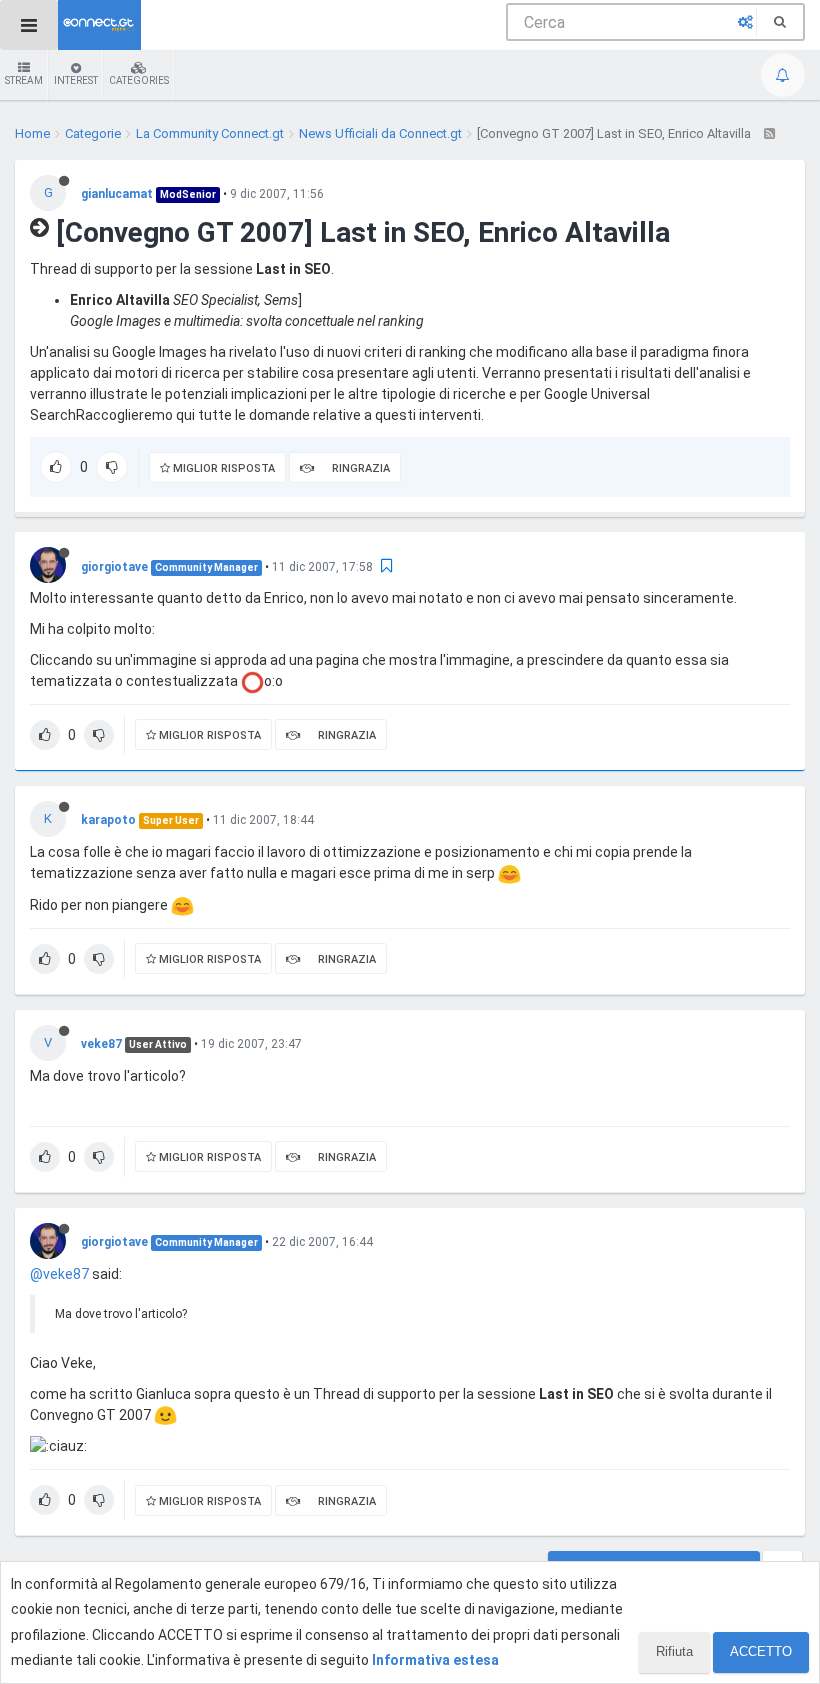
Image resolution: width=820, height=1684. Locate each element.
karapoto (108, 820)
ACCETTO (761, 1651)
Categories (139, 80)
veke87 (101, 1044)
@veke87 (59, 1274)
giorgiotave (114, 567)
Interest (76, 80)
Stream (24, 80)
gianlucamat (117, 194)
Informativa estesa (435, 1660)
